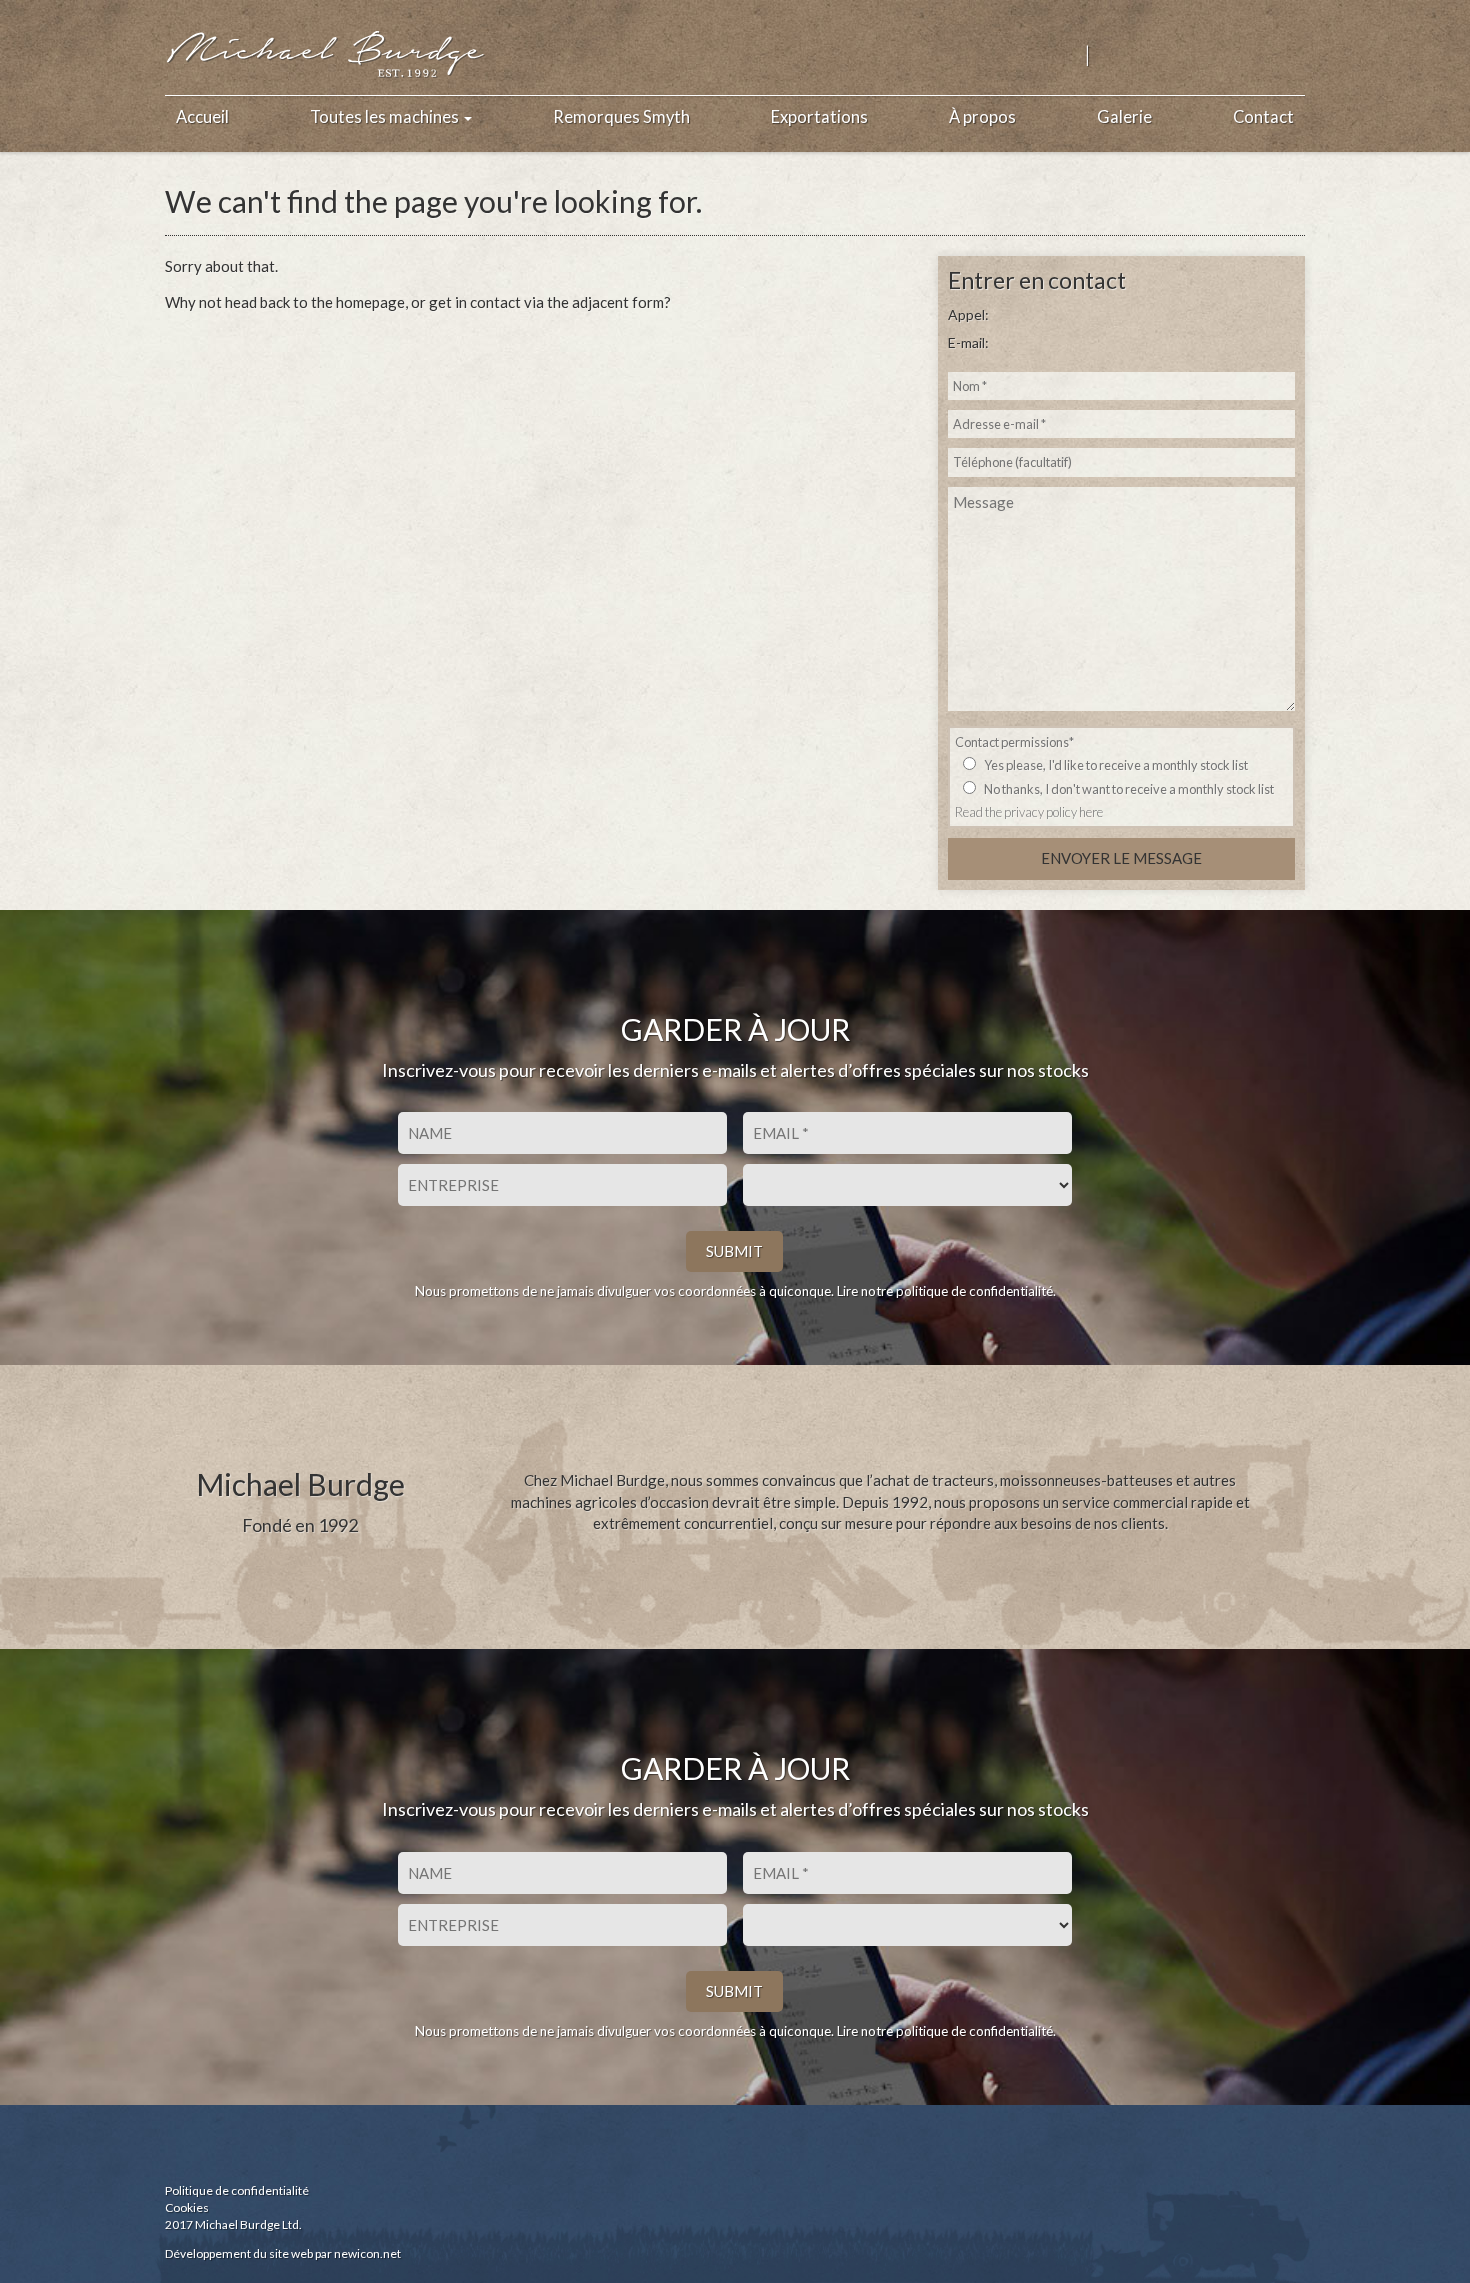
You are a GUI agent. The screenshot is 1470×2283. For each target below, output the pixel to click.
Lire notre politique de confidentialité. (946, 1291)
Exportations (819, 117)
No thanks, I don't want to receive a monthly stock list (1129, 789)
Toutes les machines (386, 117)
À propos (982, 117)
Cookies (187, 2207)
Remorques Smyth (621, 117)
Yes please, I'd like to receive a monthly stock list (1116, 765)
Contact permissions (1014, 742)
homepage (370, 302)
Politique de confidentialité (237, 2190)
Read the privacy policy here (1029, 812)
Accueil (202, 117)
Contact (1263, 117)
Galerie (1124, 117)
